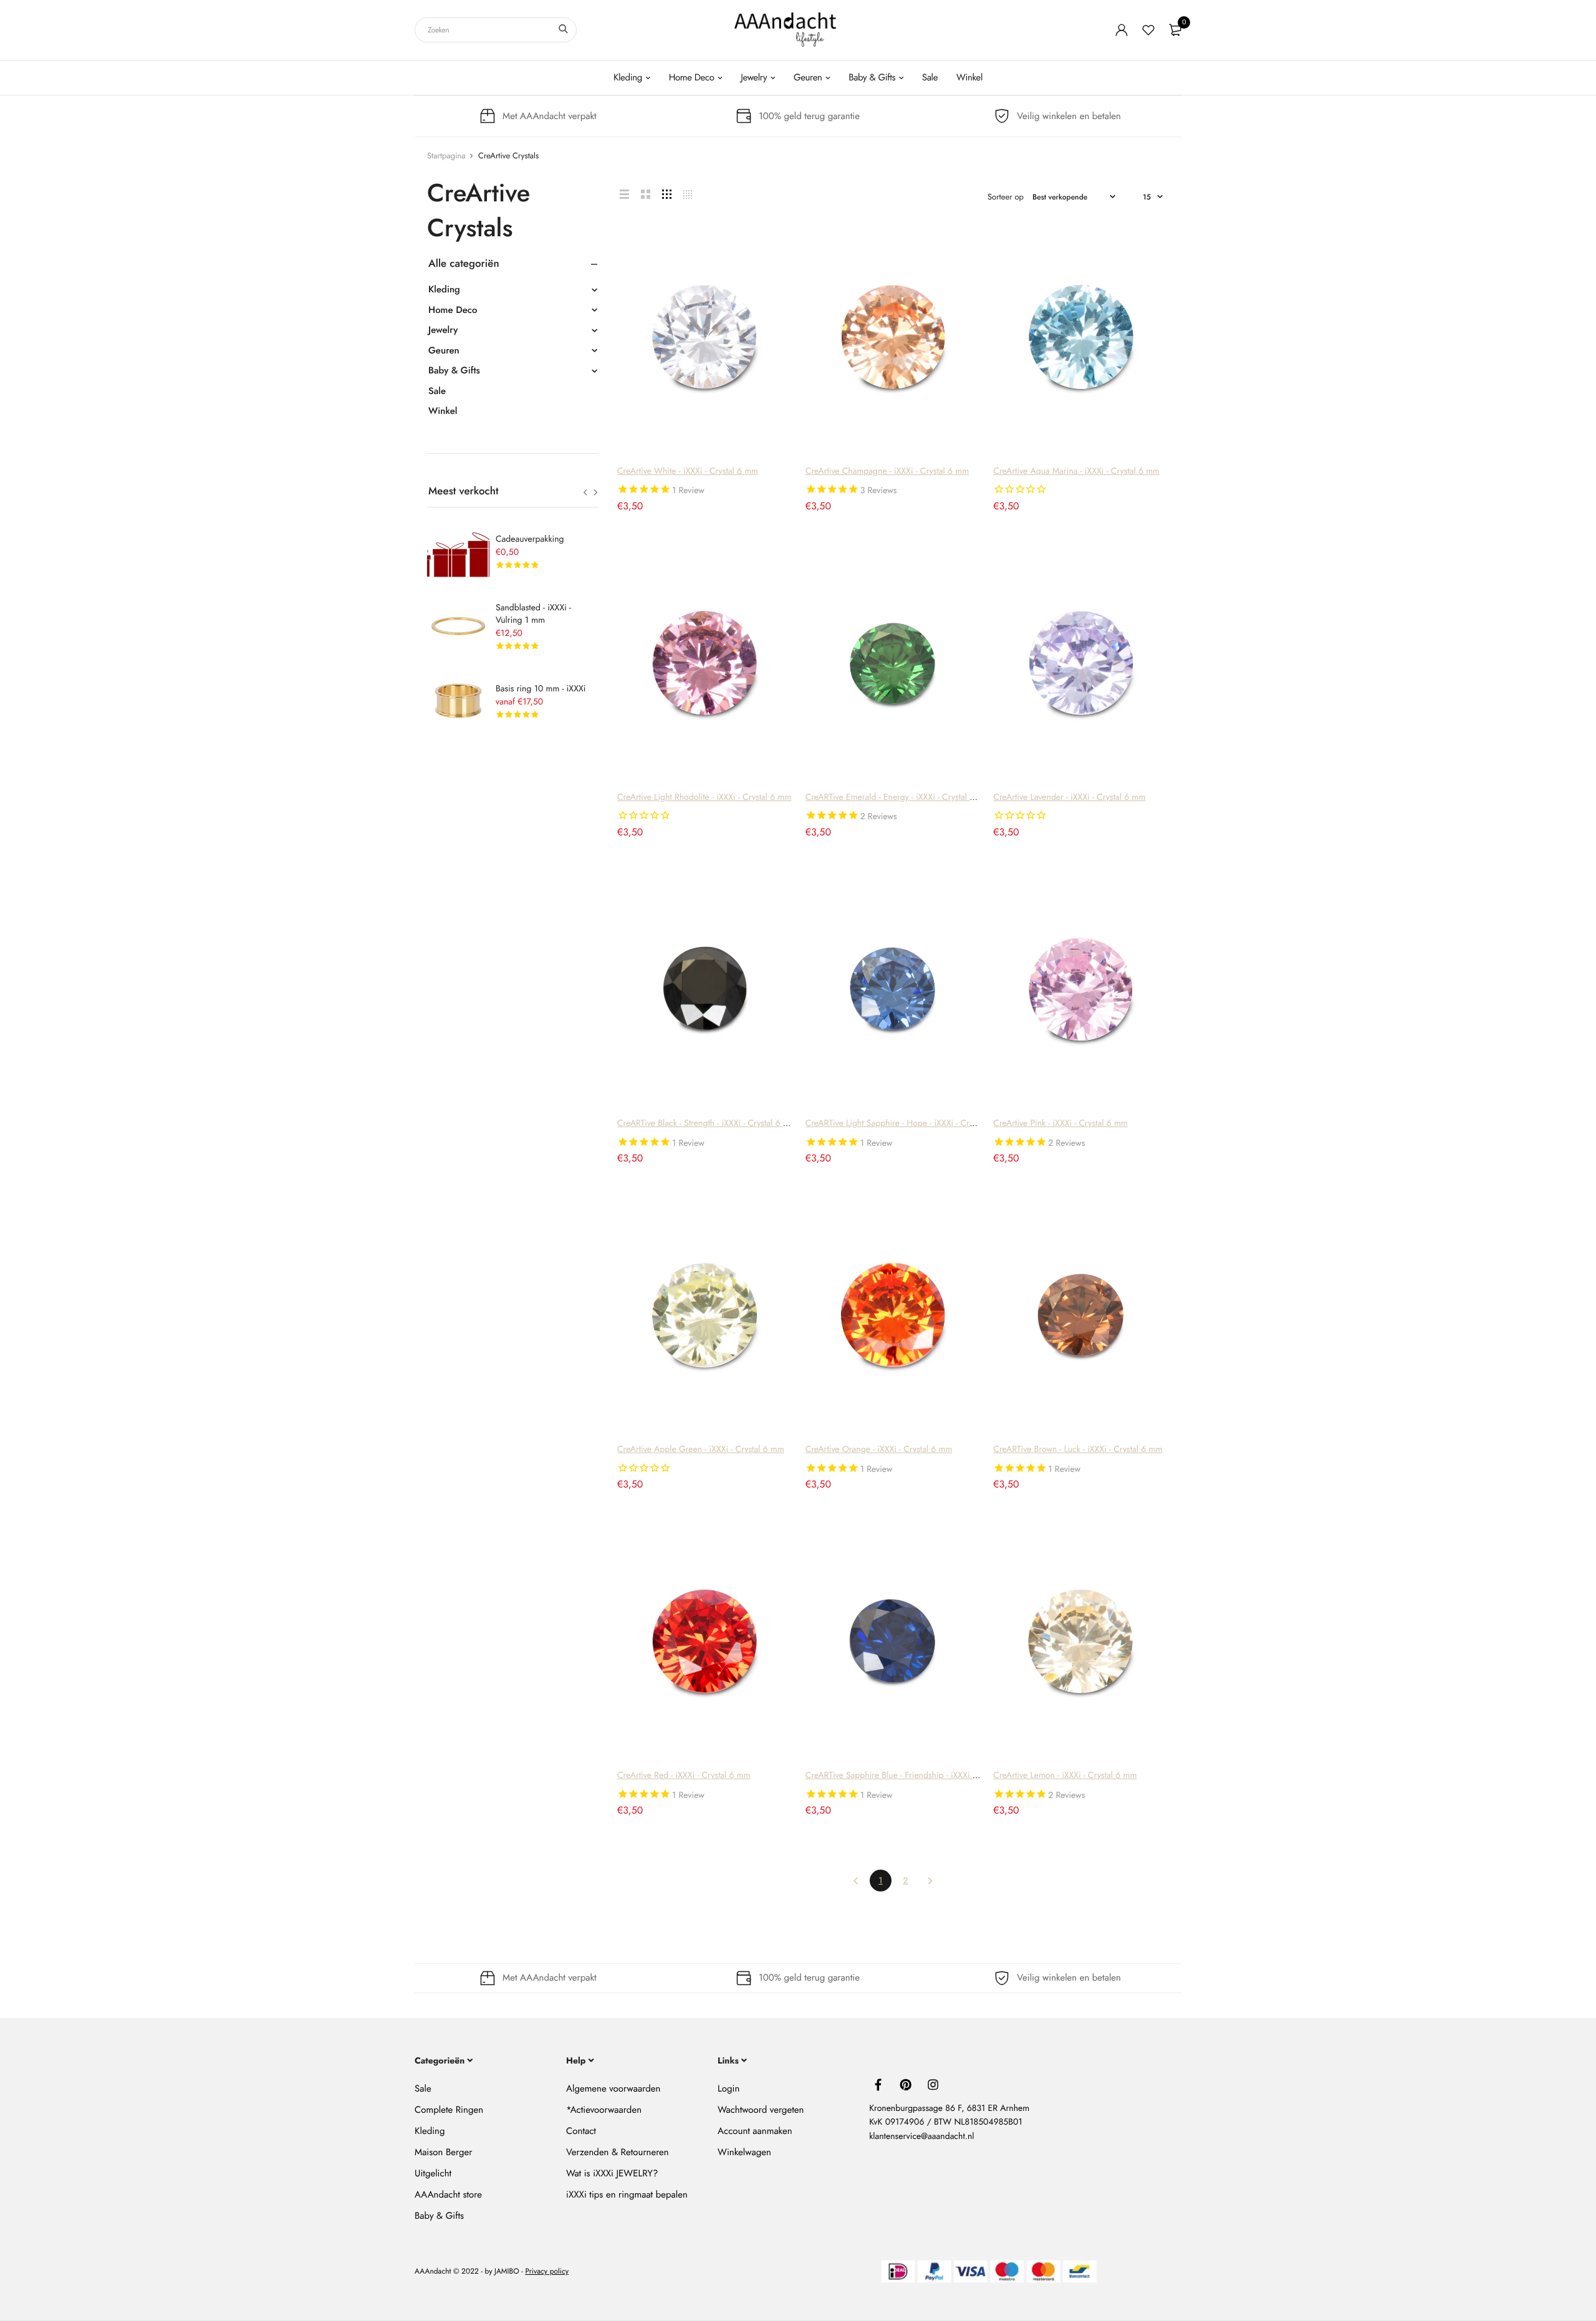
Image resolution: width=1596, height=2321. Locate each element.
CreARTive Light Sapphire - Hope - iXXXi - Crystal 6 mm (907, 1123)
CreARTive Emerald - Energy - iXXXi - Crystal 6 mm (898, 797)
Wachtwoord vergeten (761, 2110)
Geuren (808, 77)
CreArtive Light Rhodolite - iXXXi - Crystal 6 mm (704, 797)
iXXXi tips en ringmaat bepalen (627, 2194)
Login (728, 2088)
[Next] (930, 1881)
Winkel (969, 77)
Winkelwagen (744, 2152)
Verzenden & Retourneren (618, 2152)
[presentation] (585, 493)
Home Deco (692, 77)
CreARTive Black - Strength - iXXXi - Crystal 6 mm (707, 1123)
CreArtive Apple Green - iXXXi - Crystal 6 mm (701, 1449)
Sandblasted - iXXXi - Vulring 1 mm (533, 614)
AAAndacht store (448, 2194)
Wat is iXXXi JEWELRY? (612, 2173)
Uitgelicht (433, 2173)
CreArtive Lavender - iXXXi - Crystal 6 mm (1069, 797)
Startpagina (446, 156)
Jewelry (754, 77)
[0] (1175, 30)
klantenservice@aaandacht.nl (921, 2136)
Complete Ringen (449, 2110)
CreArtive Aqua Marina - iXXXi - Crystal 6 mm (1076, 471)
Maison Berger (443, 2152)
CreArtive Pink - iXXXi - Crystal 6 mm (1060, 1123)
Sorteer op (1006, 197)
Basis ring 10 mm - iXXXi (541, 689)
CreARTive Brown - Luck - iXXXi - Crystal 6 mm (1078, 1449)
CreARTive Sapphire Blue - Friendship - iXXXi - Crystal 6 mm (916, 1776)
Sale (930, 77)
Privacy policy (547, 2271)
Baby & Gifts (872, 77)
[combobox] (496, 30)
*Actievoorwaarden (604, 2110)
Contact (581, 2131)
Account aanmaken (755, 2131)
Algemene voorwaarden (613, 2088)
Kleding (628, 77)
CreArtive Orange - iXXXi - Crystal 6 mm (879, 1449)
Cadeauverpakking (530, 539)
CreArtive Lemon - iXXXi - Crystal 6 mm (1065, 1776)
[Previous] (856, 1881)
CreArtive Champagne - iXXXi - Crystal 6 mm (887, 471)
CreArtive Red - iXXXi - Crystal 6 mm (684, 1776)
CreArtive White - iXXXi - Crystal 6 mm (688, 471)
